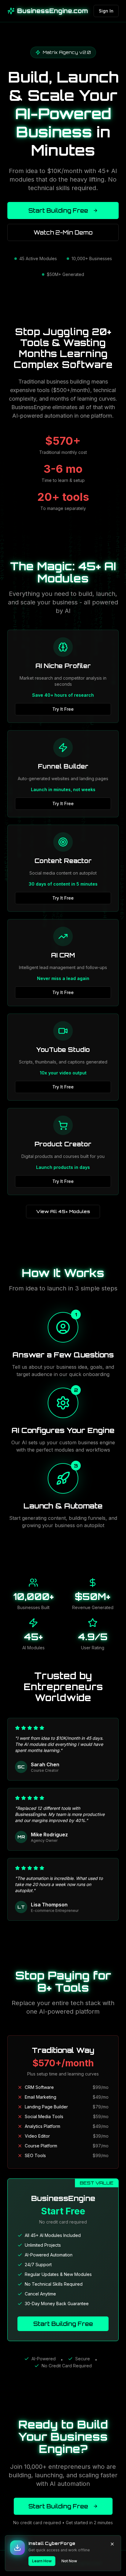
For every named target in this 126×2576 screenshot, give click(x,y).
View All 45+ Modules (63, 1211)
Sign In (106, 11)
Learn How (42, 2561)
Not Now (69, 2561)
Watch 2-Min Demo (63, 232)
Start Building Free (58, 211)
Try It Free (63, 709)
